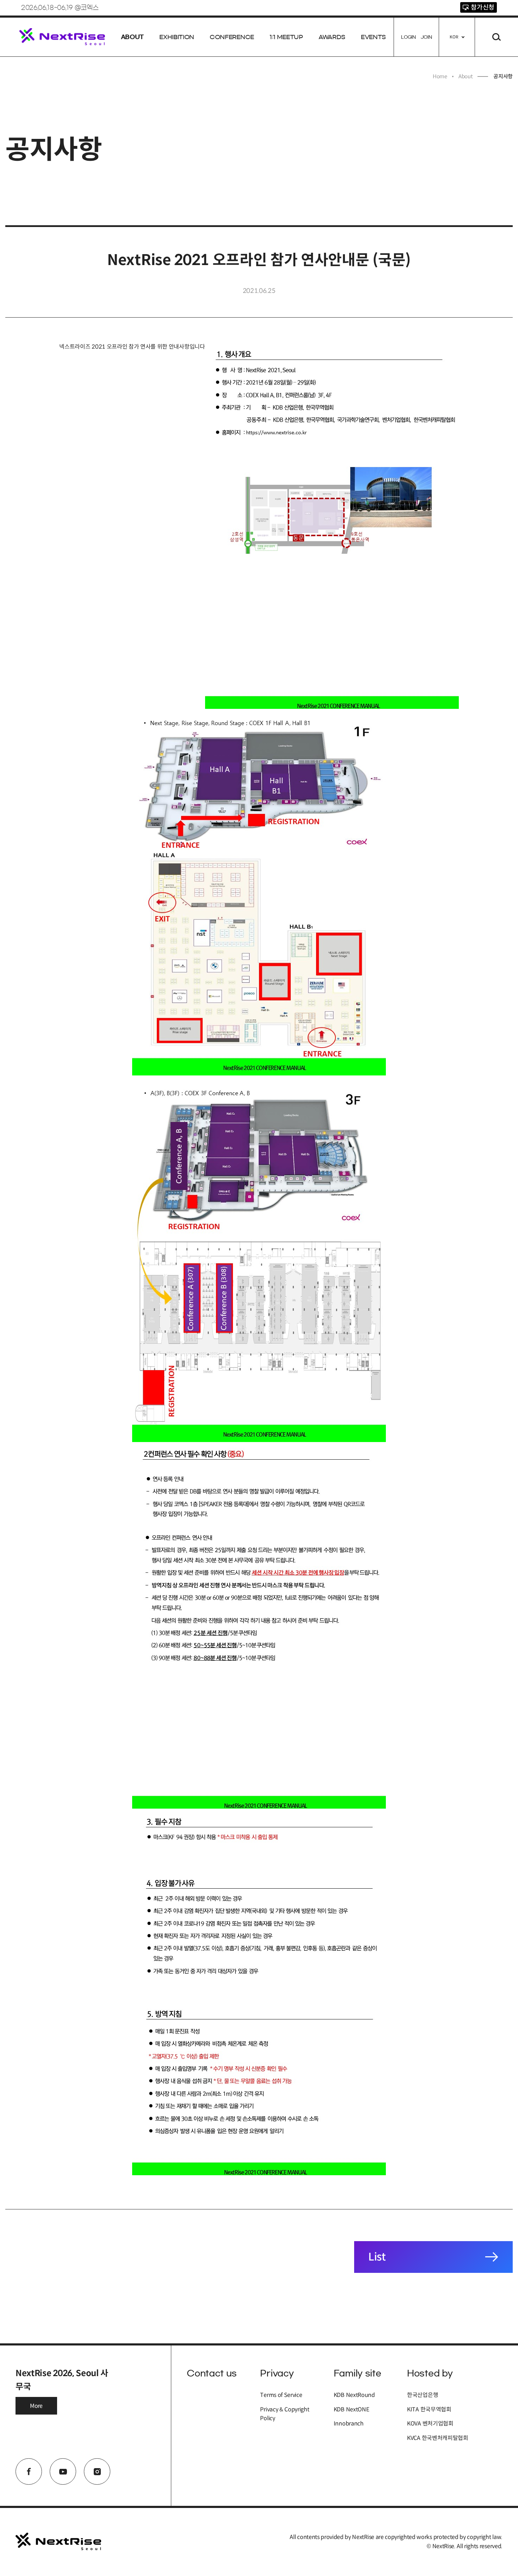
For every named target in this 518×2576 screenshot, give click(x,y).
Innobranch (349, 2424)
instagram (97, 2471)
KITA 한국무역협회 (429, 2409)
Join (426, 37)
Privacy (277, 2373)
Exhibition (177, 37)
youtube (63, 2471)
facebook (29, 2471)
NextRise (62, 37)
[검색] (497, 37)
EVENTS (373, 37)
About (132, 37)
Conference (232, 37)
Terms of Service (281, 2395)
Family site (357, 2373)
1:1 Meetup (286, 37)
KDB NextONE (351, 2409)
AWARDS (332, 37)
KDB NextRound (354, 2395)
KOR (454, 37)
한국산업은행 (423, 2395)
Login (408, 37)
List (377, 2257)
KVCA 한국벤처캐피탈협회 (438, 2438)
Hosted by (430, 2373)
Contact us (212, 2373)
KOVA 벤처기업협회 (430, 2424)
